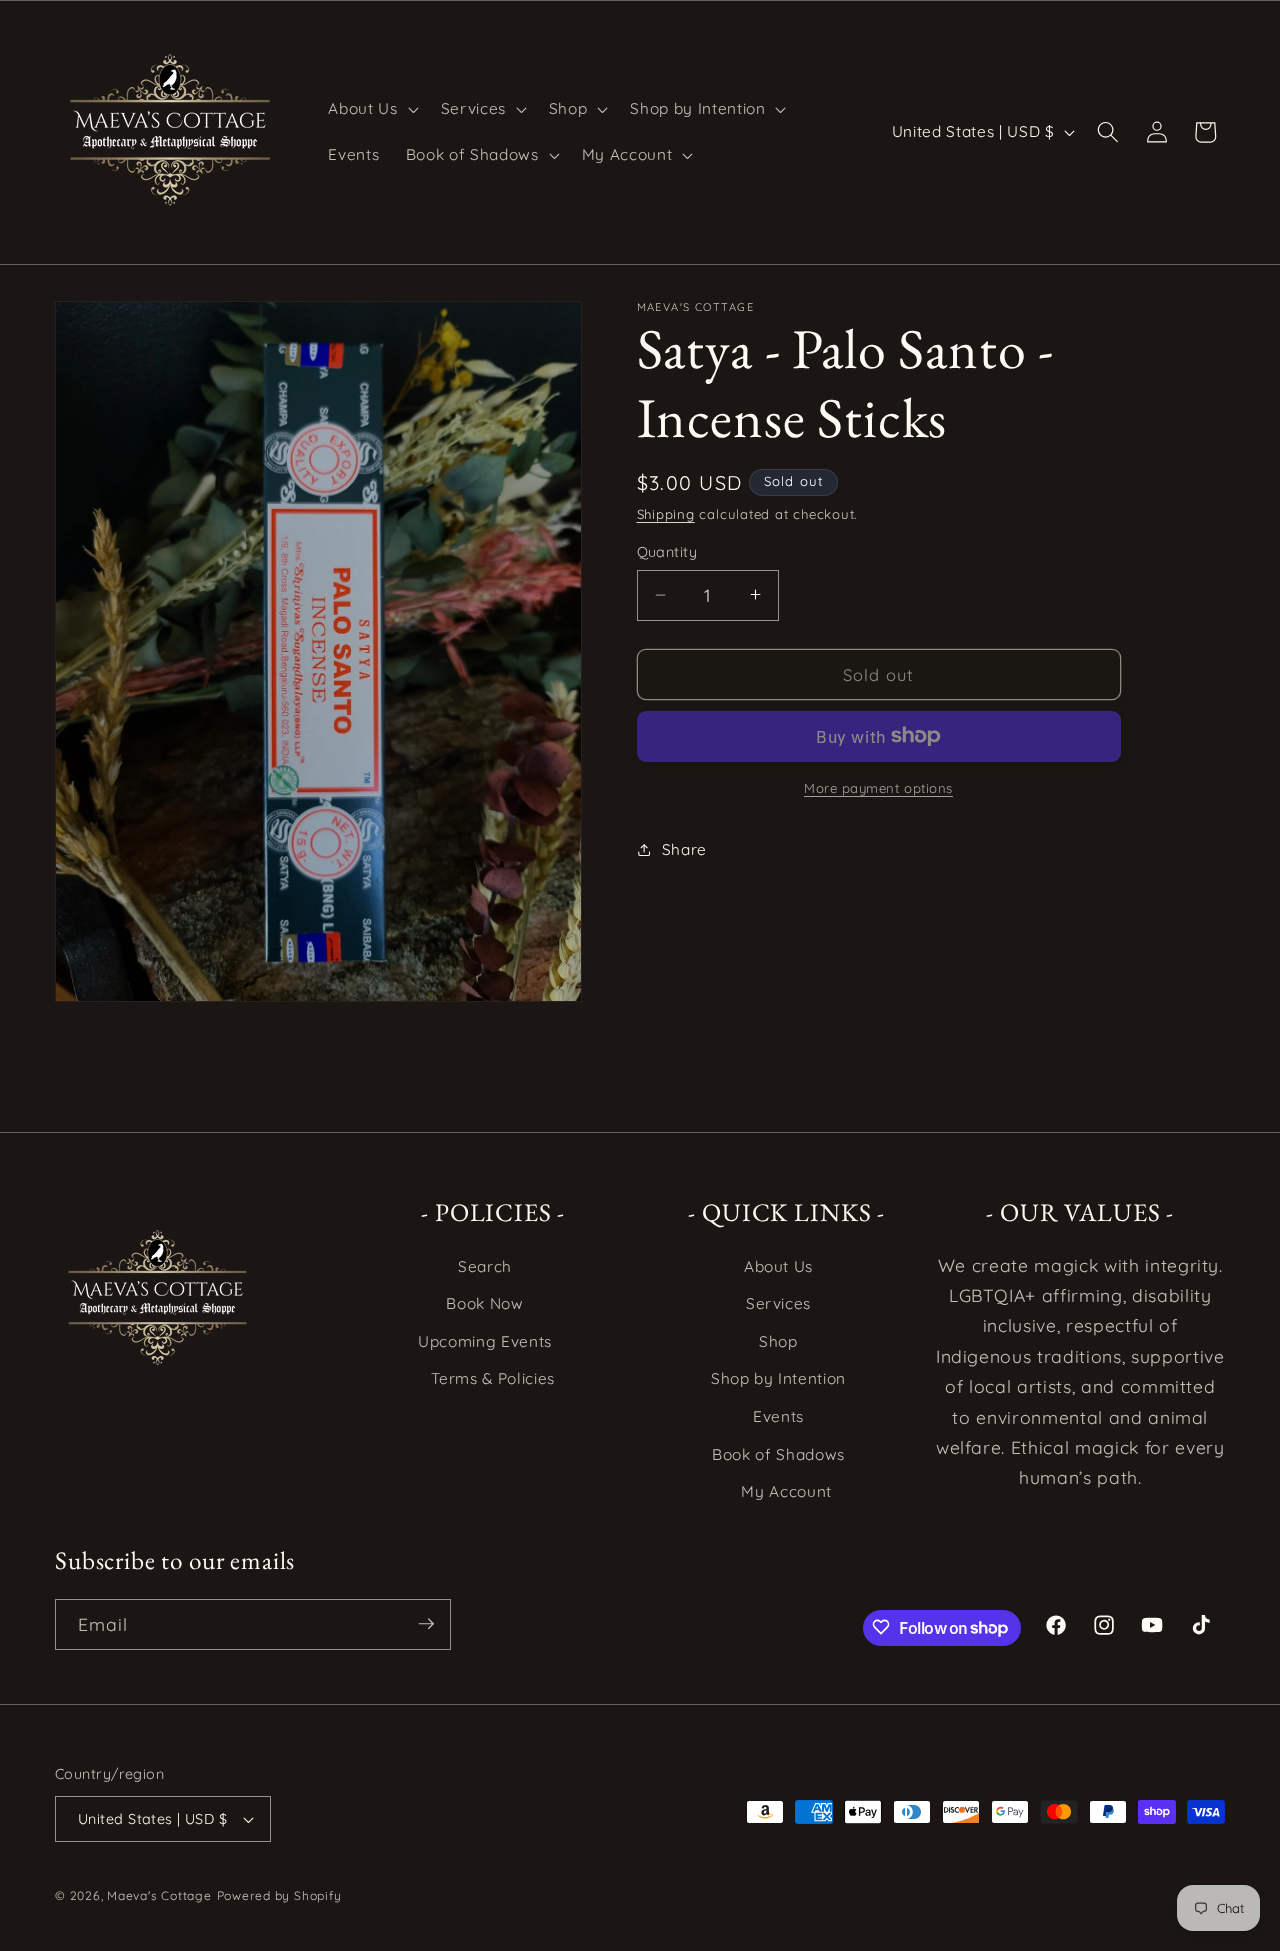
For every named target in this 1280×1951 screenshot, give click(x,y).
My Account (786, 1492)
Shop (778, 1341)
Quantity (667, 552)
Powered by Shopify (279, 1895)
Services (778, 1304)
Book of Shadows (778, 1454)
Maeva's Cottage (159, 1895)
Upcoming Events (485, 1341)
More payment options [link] (878, 788)
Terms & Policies (493, 1379)
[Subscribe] (426, 1624)
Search (485, 1266)
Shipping (666, 514)
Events (778, 1416)
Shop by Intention (778, 1379)
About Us (778, 1266)
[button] (371, 109)
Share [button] (684, 849)
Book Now (484, 1304)
